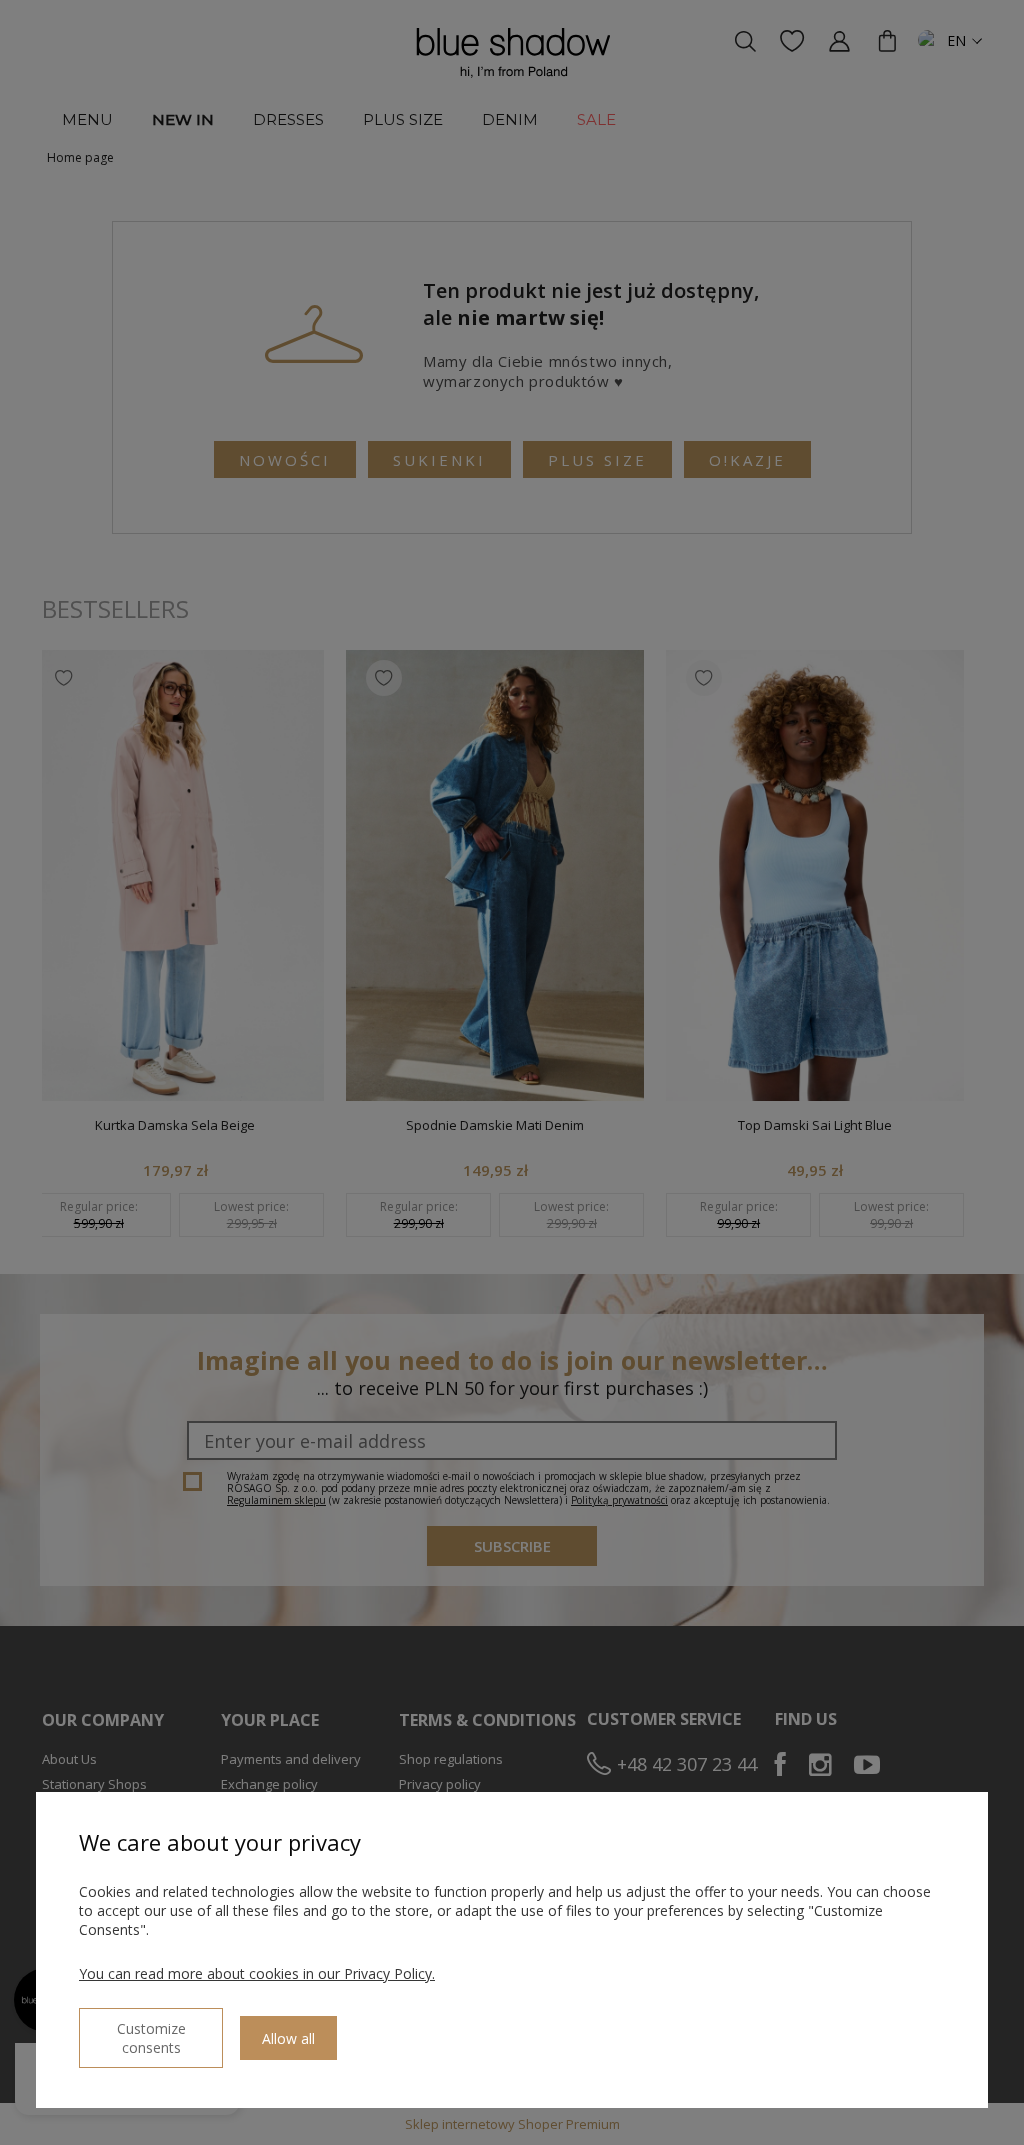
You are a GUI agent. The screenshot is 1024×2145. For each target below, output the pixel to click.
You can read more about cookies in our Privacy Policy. (257, 1973)
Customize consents (151, 2038)
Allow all (288, 2038)
